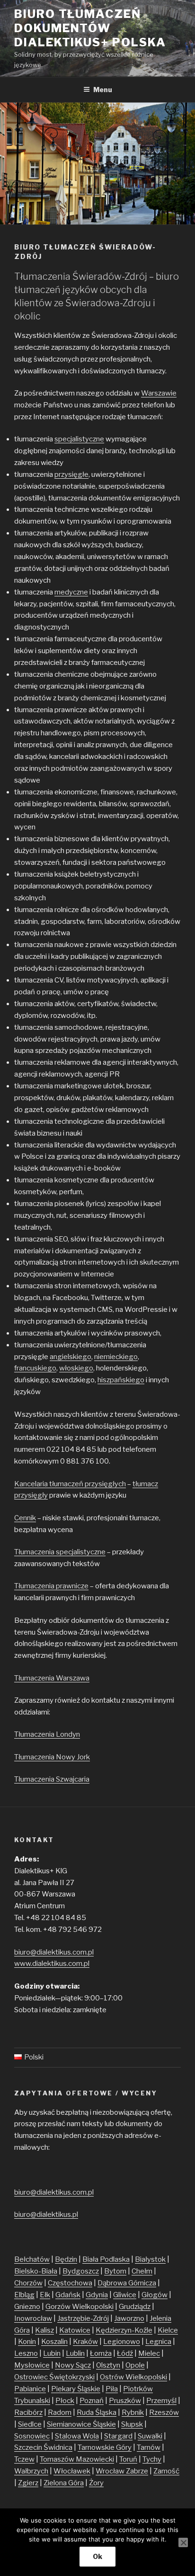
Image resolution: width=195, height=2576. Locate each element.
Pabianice (30, 2389)
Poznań (92, 2401)
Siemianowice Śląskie (81, 2424)
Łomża (101, 2353)
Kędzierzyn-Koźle (124, 2330)
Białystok (150, 2259)
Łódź (125, 2353)
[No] (183, 2542)
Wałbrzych (31, 2471)
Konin (27, 2342)
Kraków (85, 2342)
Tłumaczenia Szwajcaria (52, 1779)
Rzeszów (164, 2412)
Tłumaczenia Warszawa (52, 1678)
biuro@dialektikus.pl (46, 2214)
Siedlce (30, 2424)
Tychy (152, 2459)
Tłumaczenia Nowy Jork (52, 1757)
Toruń (128, 2459)
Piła (112, 2389)
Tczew (24, 2459)
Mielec (149, 2353)
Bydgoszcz (81, 2271)
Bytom (115, 2271)
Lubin (52, 2353)
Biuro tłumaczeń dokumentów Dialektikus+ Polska (90, 28)
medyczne (71, 592)
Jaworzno (129, 2318)
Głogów (155, 2295)
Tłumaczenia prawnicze (51, 1586)
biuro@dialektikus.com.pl (54, 1952)
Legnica (158, 2342)
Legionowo (122, 2342)
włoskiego (76, 1368)
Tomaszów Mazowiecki (77, 2459)
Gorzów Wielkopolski (80, 2307)
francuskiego (35, 1368)
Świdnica (58, 2447)
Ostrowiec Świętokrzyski (54, 2377)
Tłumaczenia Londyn (47, 1734)
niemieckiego (116, 1357)
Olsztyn (108, 2365)
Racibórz (28, 2412)
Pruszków (125, 2401)
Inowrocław (33, 2318)
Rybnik (133, 2412)
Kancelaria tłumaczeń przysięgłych (70, 1484)
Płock (65, 2401)
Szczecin (29, 2447)
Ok (97, 2556)
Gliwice (125, 2295)
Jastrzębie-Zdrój (83, 2318)
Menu (103, 90)
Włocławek (72, 2471)
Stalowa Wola (77, 2436)
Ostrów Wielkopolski (133, 2377)
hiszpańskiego (121, 1380)
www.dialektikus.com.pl (52, 1964)
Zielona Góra (64, 2483)
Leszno (26, 2353)
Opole (135, 2365)
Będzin (66, 2259)
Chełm (142, 2271)
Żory (96, 2483)
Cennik (25, 1518)
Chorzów (28, 2283)
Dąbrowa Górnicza (127, 2283)
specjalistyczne (79, 439)
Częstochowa (70, 2283)
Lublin (75, 2353)
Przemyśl (161, 2401)
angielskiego (71, 1357)
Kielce (168, 2330)
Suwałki (150, 2436)
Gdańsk (68, 2295)
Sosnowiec (32, 2436)
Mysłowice (32, 2365)
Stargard (118, 2436)
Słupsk (132, 2424)
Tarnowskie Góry (105, 2447)
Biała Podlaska (106, 2259)
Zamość (166, 2471)
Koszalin (54, 2342)
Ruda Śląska (97, 2412)
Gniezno (27, 2307)
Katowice (75, 2330)
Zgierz (28, 2483)
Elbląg (24, 2295)
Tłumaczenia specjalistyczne (60, 1552)
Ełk (45, 2295)
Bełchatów (32, 2259)
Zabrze (137, 2471)
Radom (60, 2412)
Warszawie (159, 393)
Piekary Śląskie (76, 2389)
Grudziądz (135, 2307)
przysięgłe (71, 474)
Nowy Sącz (73, 2365)
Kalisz (44, 2330)
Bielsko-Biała (36, 2271)
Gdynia (97, 2295)
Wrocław (111, 2471)
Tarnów (149, 2447)
